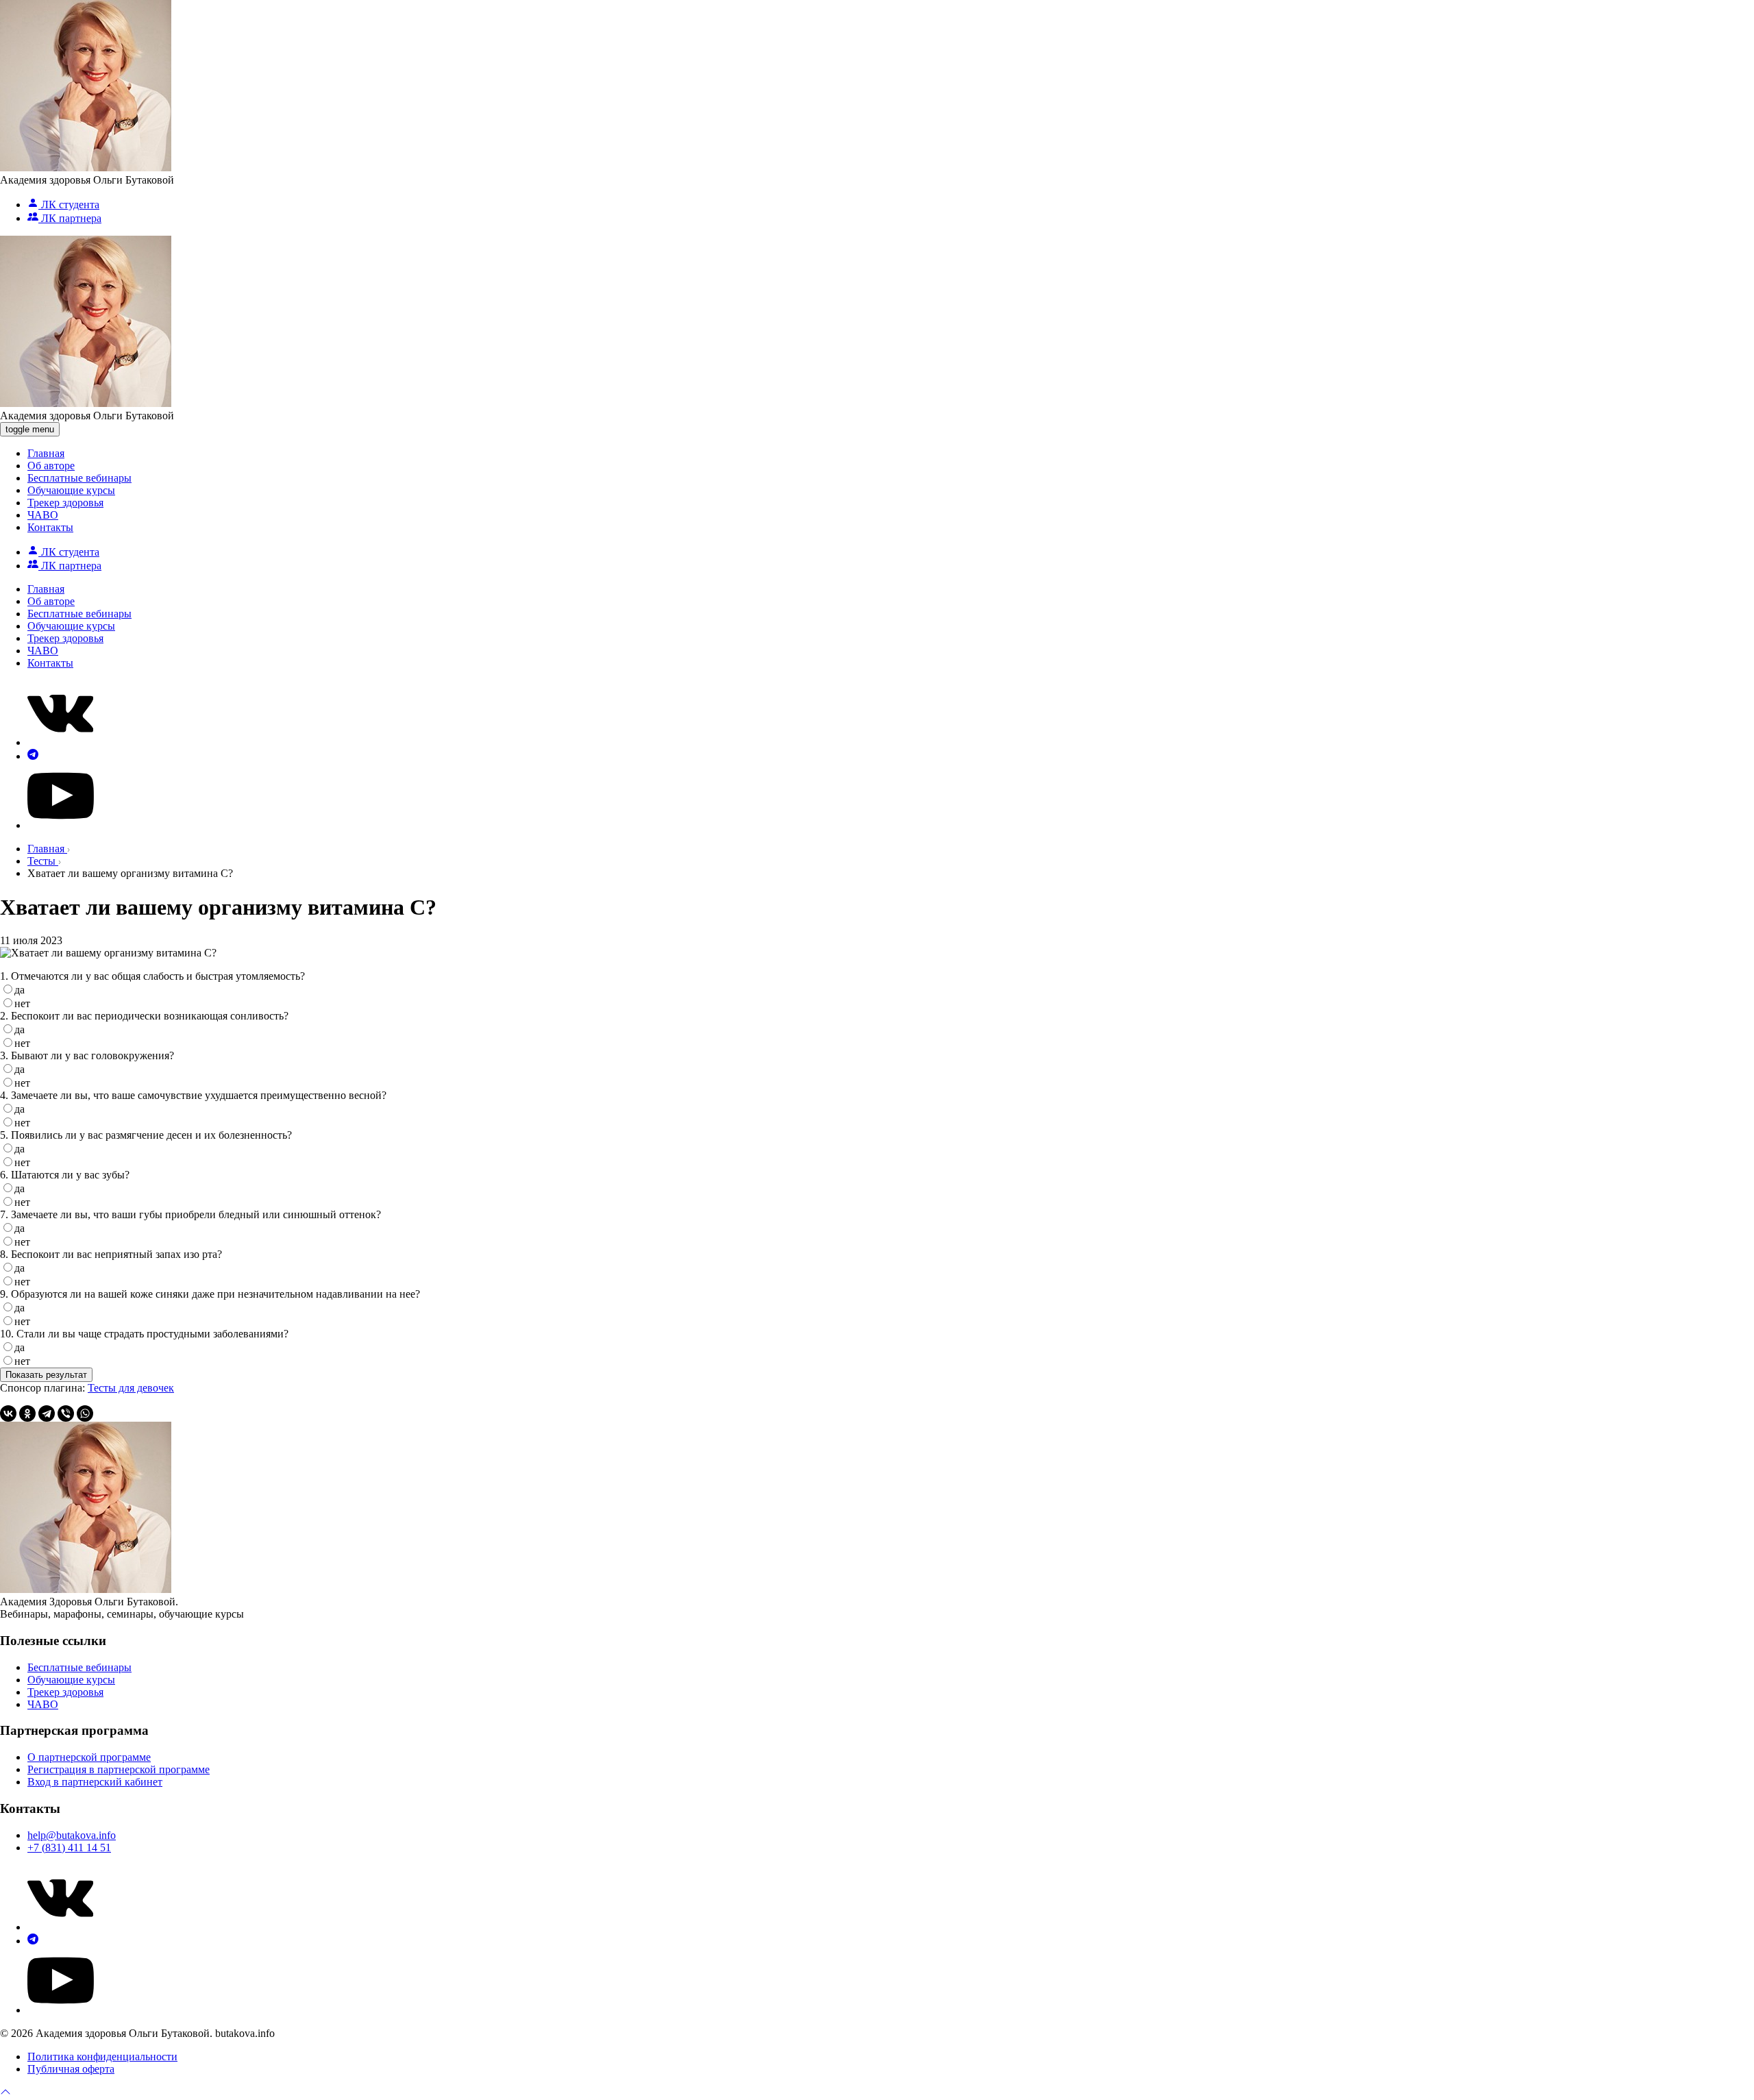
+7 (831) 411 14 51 (69, 1848)
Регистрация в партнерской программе (119, 1769)
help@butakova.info (72, 1835)
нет (22, 1003)
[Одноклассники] (27, 1413)
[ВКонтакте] (8, 1413)
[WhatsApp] (85, 1413)
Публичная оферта (71, 2069)
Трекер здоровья (65, 503)
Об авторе (51, 466)
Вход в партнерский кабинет (95, 1782)
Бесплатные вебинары (79, 478)
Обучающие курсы (71, 490)
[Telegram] (47, 1413)
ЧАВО (43, 515)
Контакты (50, 527)
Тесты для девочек (131, 1388)
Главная (46, 453)
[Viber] (66, 1413)
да (20, 990)
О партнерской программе (89, 1757)
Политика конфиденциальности (102, 2056)
